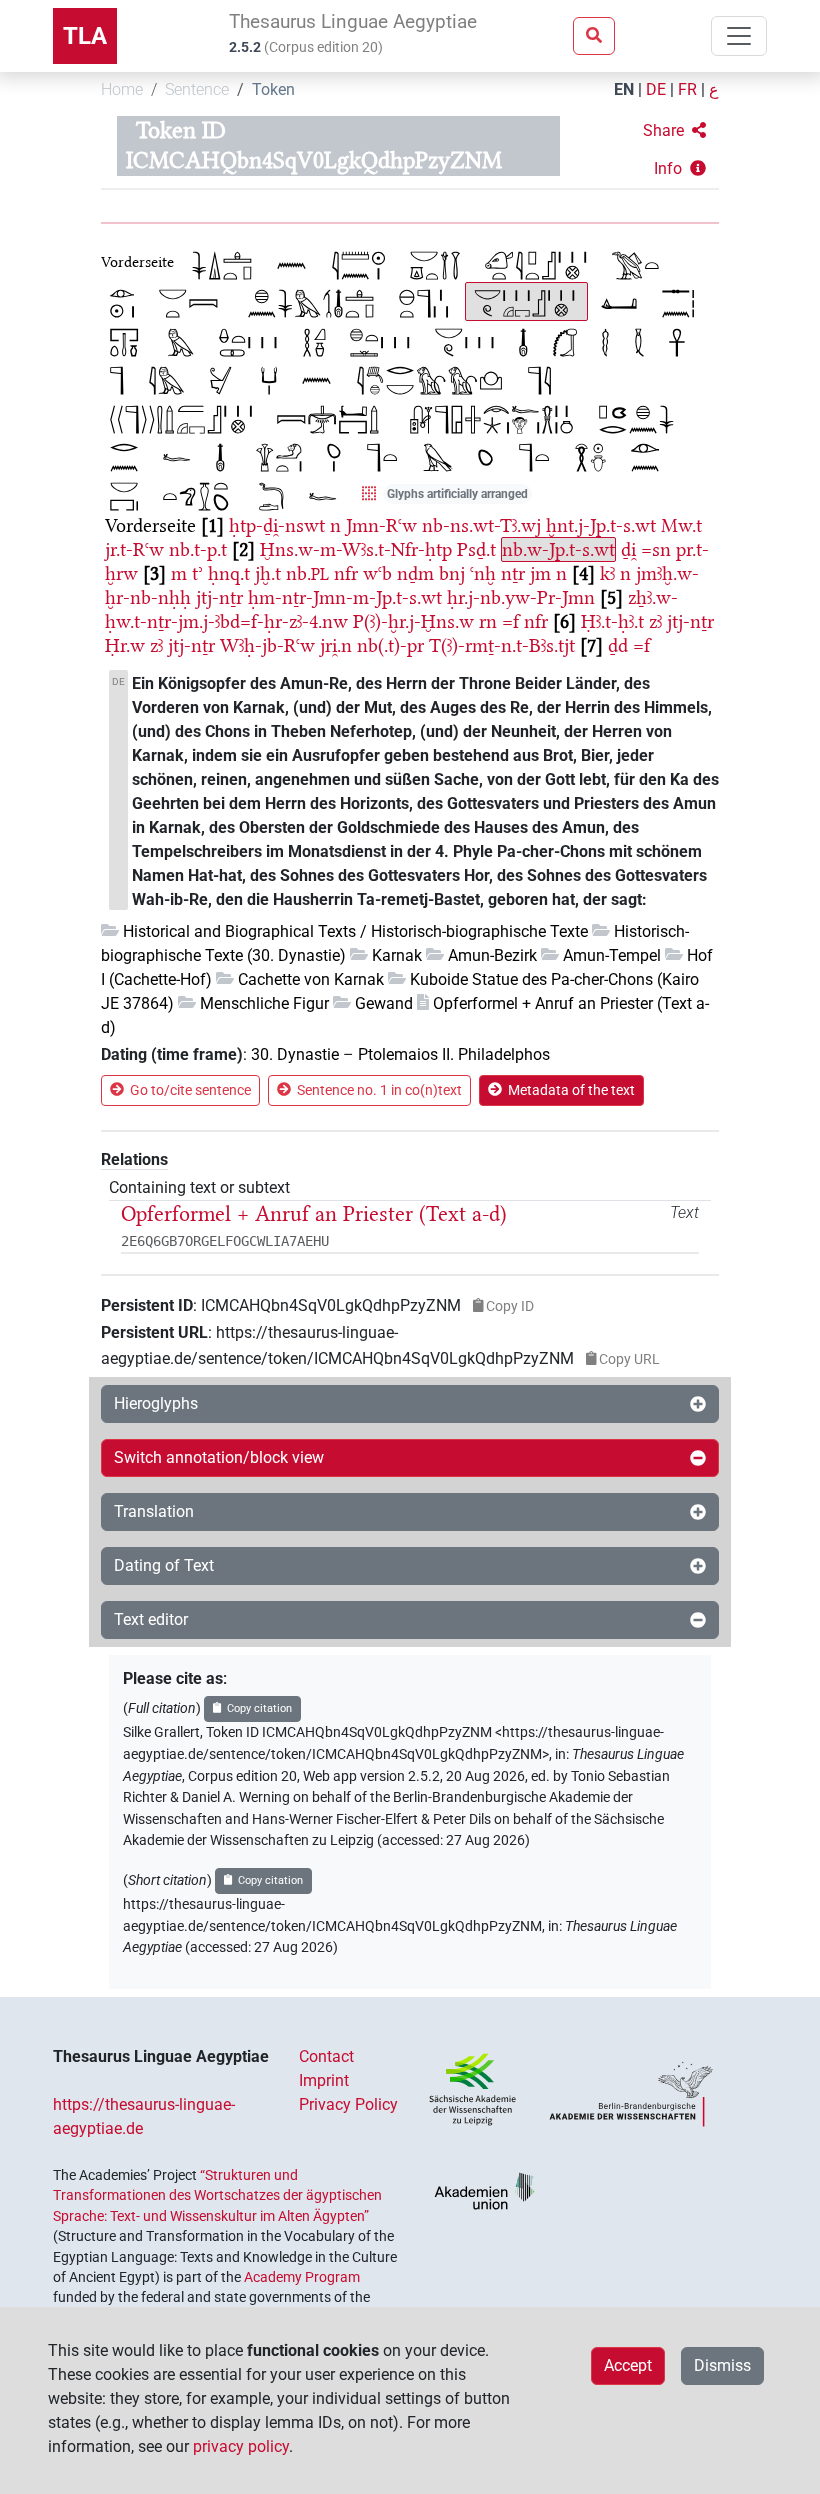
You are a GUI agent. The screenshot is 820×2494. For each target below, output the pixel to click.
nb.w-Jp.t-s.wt (558, 549)
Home (122, 89)
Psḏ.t (476, 549)
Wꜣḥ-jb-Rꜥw (267, 645)
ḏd (618, 645)
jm (540, 573)
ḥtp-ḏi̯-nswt (277, 525)
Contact (326, 2056)
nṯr (513, 573)
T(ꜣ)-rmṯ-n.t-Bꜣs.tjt (502, 645)
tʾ (197, 573)
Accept (628, 2365)
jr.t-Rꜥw (134, 549)
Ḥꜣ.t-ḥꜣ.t (612, 621)
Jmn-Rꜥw (381, 525)
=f (510, 621)
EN (624, 89)
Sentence (197, 89)
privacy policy (241, 2446)
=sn (656, 549)
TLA (85, 36)
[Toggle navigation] (739, 36)
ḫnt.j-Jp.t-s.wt (601, 525)
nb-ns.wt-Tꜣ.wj (481, 525)
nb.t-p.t (198, 549)
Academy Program (302, 2277)
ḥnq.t (229, 573)
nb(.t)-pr (390, 645)
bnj (452, 573)
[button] (674, 131)
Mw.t (681, 525)
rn (488, 621)
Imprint (324, 2080)
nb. (307, 573)
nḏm (415, 573)
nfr (346, 573)
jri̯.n (336, 645)
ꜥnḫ (483, 573)
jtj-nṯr (219, 597)
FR (687, 89)
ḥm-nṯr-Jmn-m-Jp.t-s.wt (345, 597)
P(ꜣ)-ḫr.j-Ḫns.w (413, 621)
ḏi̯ (628, 549)
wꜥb (377, 573)
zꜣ (655, 621)
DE (656, 89)
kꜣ (607, 573)
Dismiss (722, 2365)
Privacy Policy (348, 2104)
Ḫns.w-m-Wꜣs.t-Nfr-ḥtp (356, 549)
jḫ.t (268, 573)
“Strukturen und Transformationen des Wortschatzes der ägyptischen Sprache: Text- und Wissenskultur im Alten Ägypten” (217, 2195)
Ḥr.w (125, 645)
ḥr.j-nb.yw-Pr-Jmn (521, 597)
